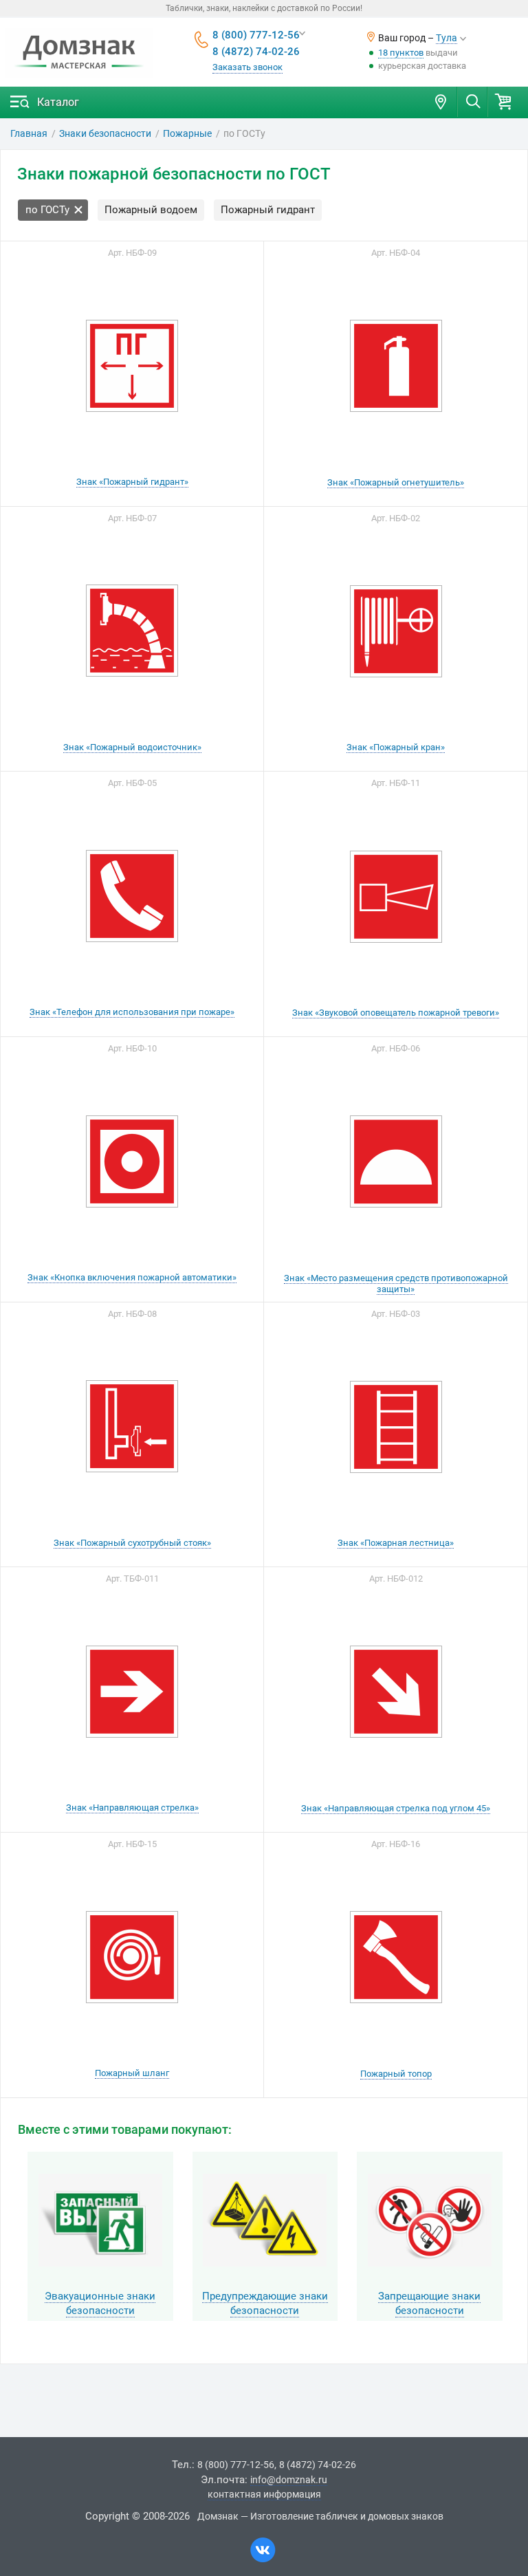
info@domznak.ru (289, 2480)
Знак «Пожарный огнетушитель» (396, 482)
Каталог (58, 102)
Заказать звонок (247, 67)
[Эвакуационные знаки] (100, 2220)
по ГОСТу (47, 210)
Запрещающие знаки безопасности (429, 2303)
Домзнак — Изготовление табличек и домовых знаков (320, 2516)
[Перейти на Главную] (79, 53)
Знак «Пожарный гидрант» (132, 482)
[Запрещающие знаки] (430, 2220)
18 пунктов (401, 53)
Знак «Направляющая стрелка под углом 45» (396, 1808)
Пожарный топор (396, 2074)
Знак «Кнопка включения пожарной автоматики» (132, 1277)
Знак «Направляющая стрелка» (132, 1808)
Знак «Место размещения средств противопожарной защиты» (396, 1284)
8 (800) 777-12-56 (256, 35)
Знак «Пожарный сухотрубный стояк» (132, 1543)
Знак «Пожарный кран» (396, 747)
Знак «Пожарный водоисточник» (132, 747)
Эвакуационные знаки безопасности (100, 2303)
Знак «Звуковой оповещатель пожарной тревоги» (396, 1013)
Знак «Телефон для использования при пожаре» (132, 1012)
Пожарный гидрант (268, 210)
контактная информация (264, 2494)
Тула (447, 38)
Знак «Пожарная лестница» (396, 1543)
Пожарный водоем (151, 210)
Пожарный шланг (132, 2073)
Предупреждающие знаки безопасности (265, 2303)
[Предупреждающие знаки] (265, 2220)
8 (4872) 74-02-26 (256, 52)
